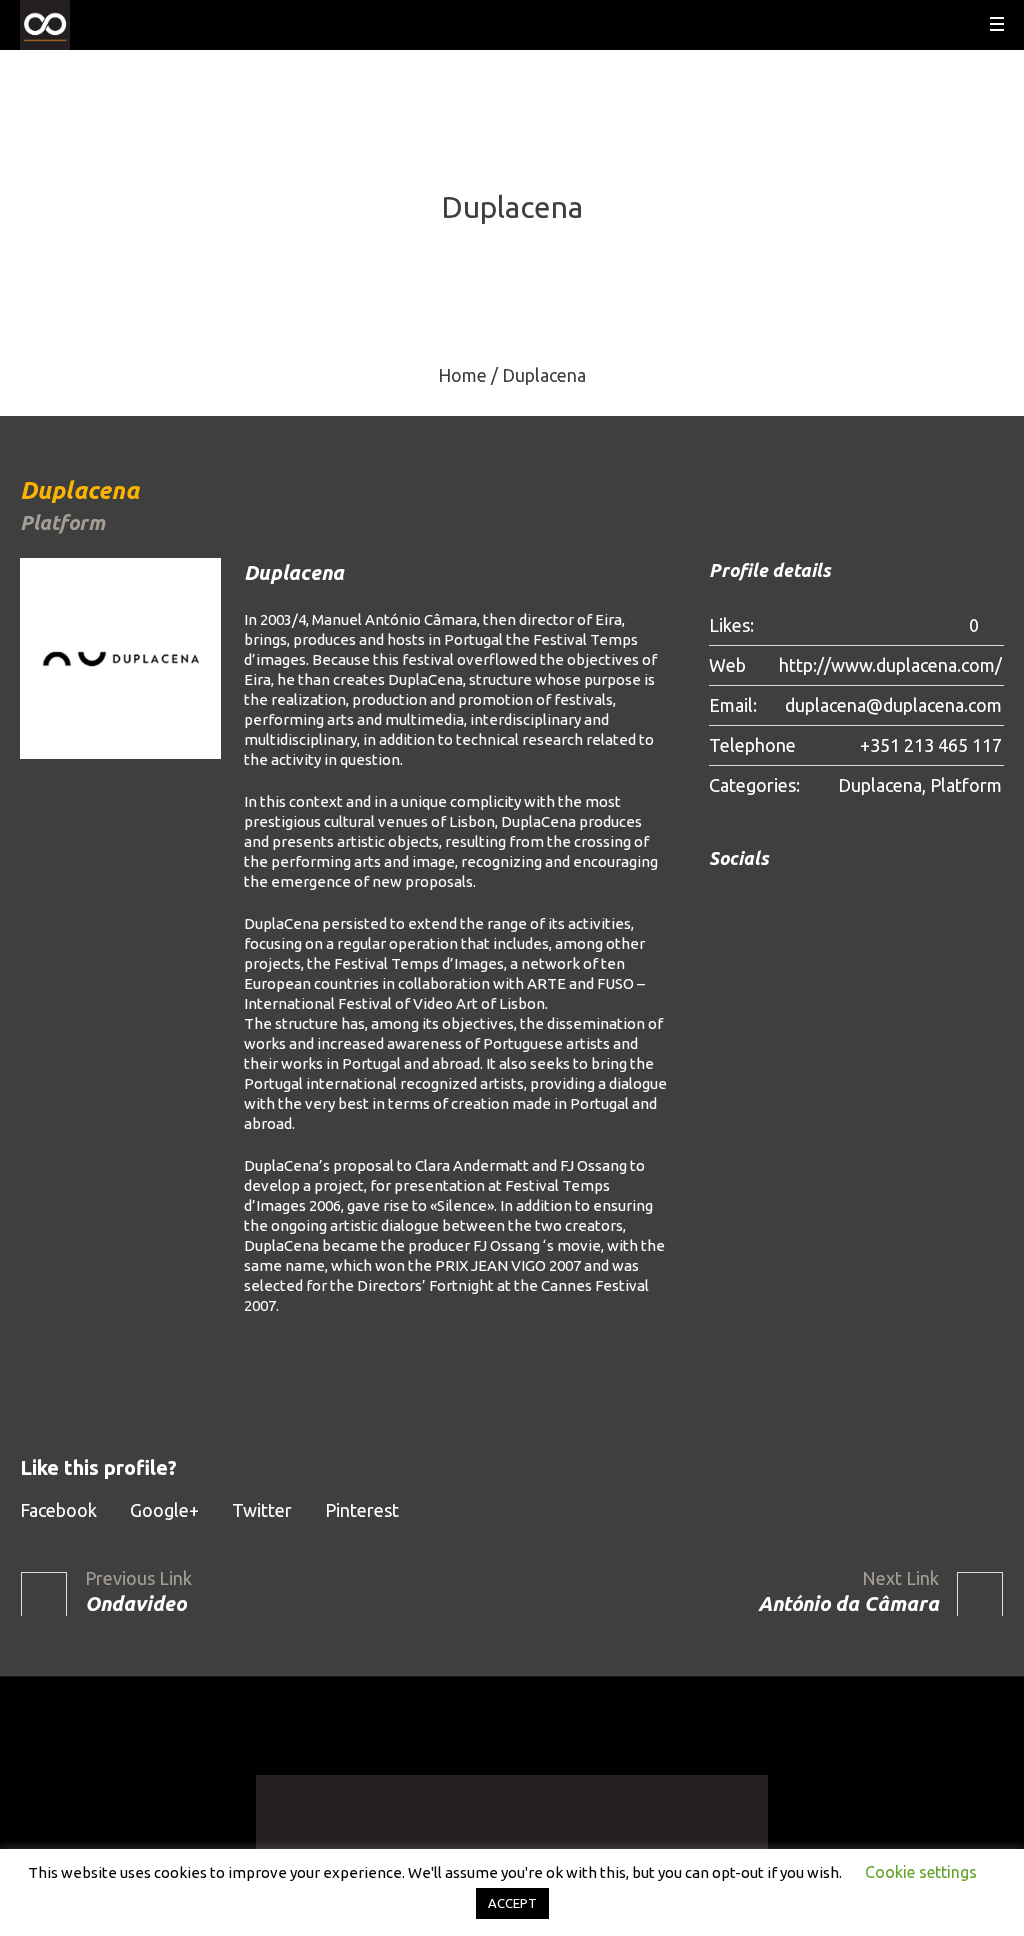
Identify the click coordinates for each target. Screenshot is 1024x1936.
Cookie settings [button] (921, 1872)
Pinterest (362, 1510)
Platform (966, 785)
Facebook (58, 1510)
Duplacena (880, 785)
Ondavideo (135, 1603)
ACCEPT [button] (512, 1903)
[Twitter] (779, 906)
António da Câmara (848, 1603)
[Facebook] (719, 906)
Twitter (262, 1510)
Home (462, 375)
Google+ (164, 1510)
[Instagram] (749, 906)
